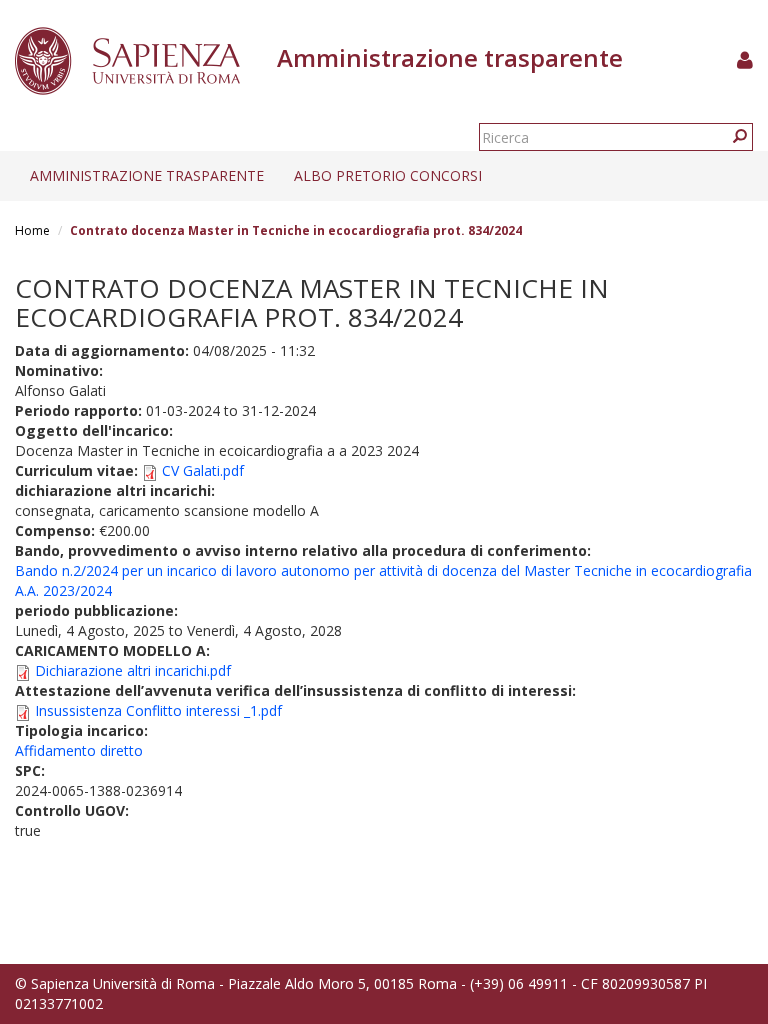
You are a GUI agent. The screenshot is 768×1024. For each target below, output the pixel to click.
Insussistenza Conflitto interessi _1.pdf (158, 710)
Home (32, 230)
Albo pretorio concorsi (388, 175)
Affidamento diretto (79, 750)
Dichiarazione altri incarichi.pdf (133, 670)
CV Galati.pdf (203, 470)
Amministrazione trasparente (147, 175)
